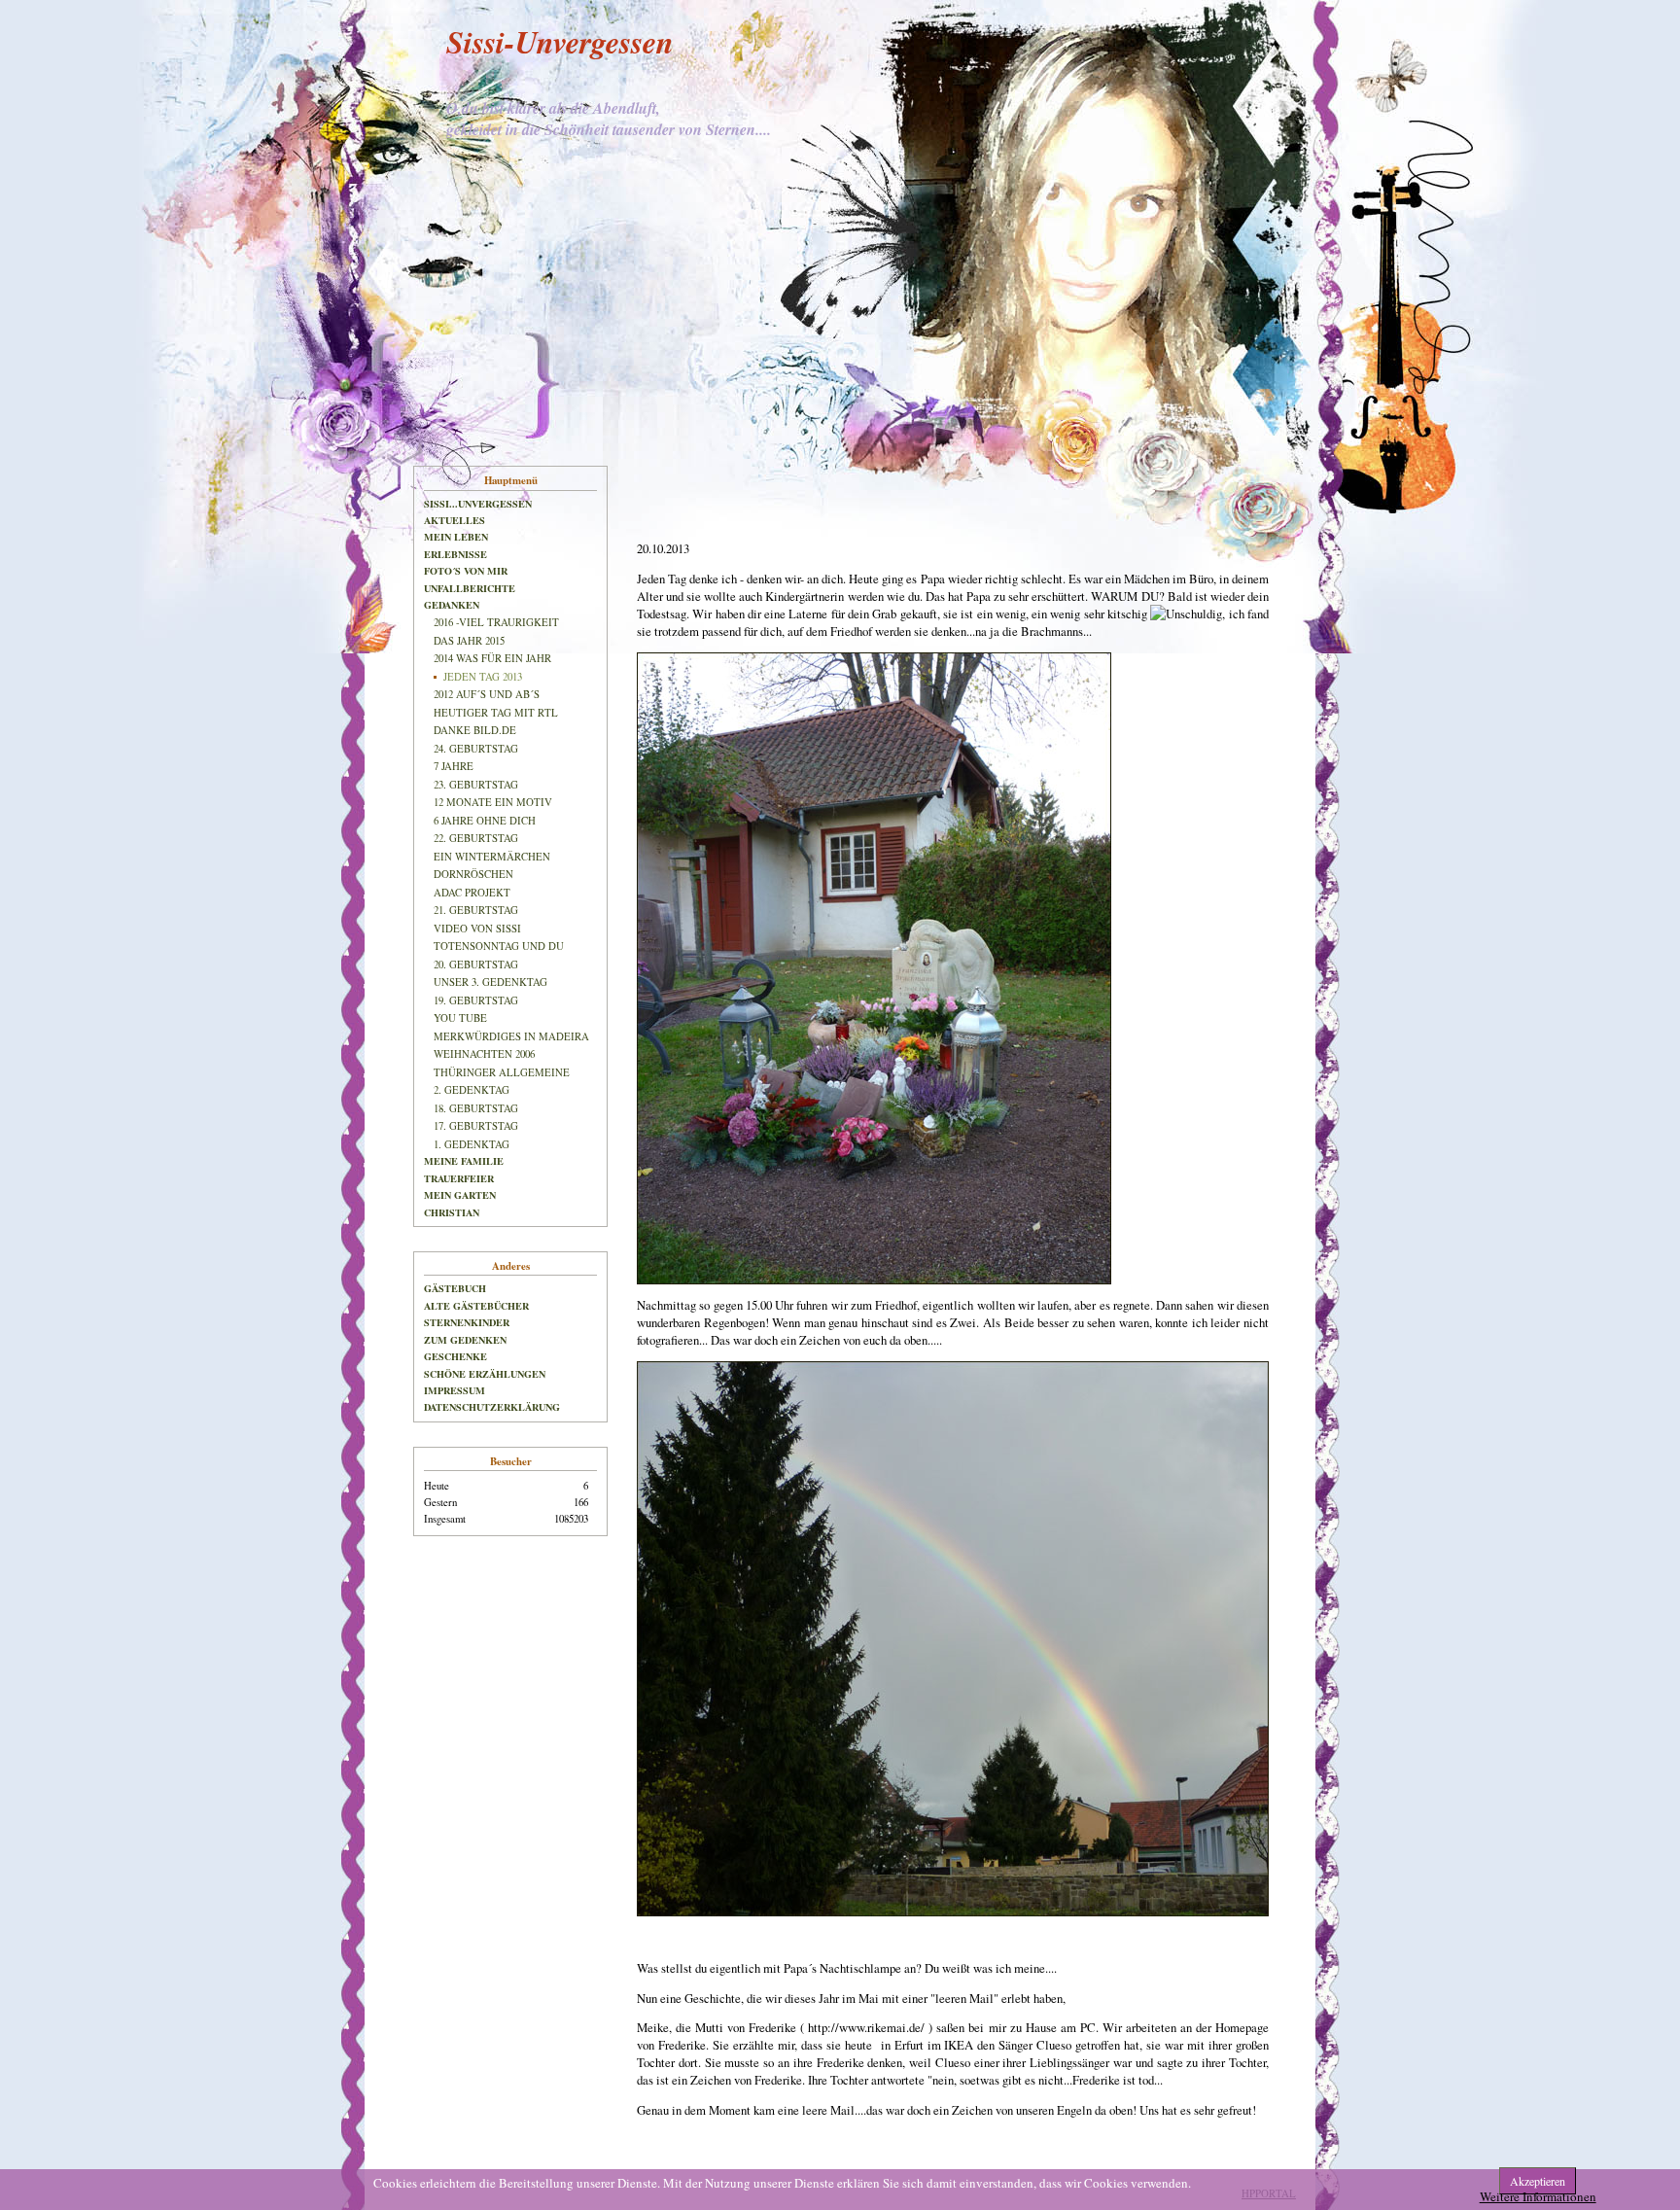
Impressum (455, 1390)
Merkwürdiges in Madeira (511, 1036)
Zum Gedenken (465, 1340)
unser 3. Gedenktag (490, 982)
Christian (452, 1212)
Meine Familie (464, 1161)
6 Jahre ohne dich (485, 821)
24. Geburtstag (476, 749)
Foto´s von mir (466, 571)
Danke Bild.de (475, 730)
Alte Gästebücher (476, 1306)
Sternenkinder (467, 1322)
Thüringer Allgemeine (502, 1072)
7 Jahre (454, 766)
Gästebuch (455, 1288)
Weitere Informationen (1538, 2196)
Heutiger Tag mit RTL (496, 713)
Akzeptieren (1538, 2181)
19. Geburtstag (476, 1000)
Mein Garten (460, 1195)
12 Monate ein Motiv (493, 802)
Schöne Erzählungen (485, 1374)
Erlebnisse (455, 554)
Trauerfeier (459, 1178)
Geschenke (455, 1356)
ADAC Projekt (472, 893)
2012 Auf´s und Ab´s (487, 694)
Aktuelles (455, 520)
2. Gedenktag (472, 1090)
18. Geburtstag (476, 1108)
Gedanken (452, 605)
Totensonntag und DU (499, 946)
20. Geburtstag (476, 965)
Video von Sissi (477, 929)
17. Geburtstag (476, 1126)
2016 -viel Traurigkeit (496, 622)
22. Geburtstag (476, 838)
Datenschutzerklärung (492, 1407)
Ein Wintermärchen (492, 857)
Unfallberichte (470, 588)
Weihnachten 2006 (484, 1054)
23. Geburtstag (476, 785)
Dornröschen (473, 874)
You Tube (460, 1018)
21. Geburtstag (476, 910)
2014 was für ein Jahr (492, 658)
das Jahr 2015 (469, 641)
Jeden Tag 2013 (483, 677)
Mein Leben (456, 537)
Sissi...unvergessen (478, 504)
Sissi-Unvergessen (560, 41)
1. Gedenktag (472, 1144)
